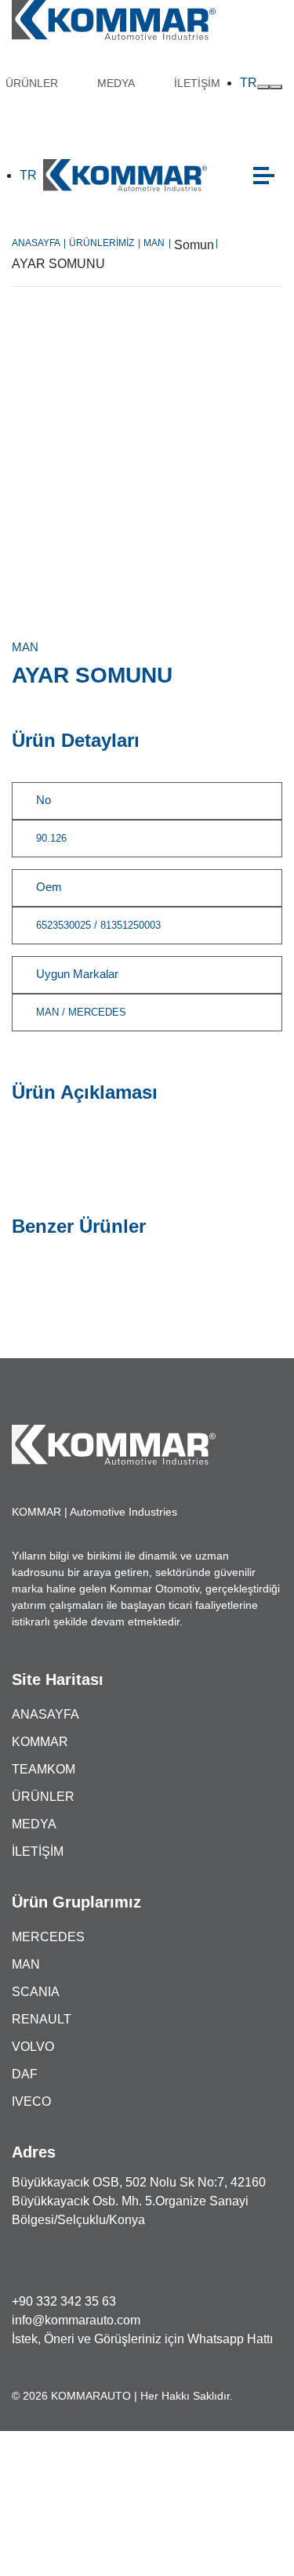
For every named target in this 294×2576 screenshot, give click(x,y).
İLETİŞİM (197, 83)
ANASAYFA (45, 1714)
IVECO (31, 2101)
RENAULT (42, 2019)
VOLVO (33, 2047)
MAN (157, 243)
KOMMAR (40, 1742)
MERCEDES (48, 1937)
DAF (25, 2074)
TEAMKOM (44, 1769)
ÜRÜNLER (32, 83)
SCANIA (36, 1992)
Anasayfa (39, 243)
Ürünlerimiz (105, 243)
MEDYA (116, 83)
